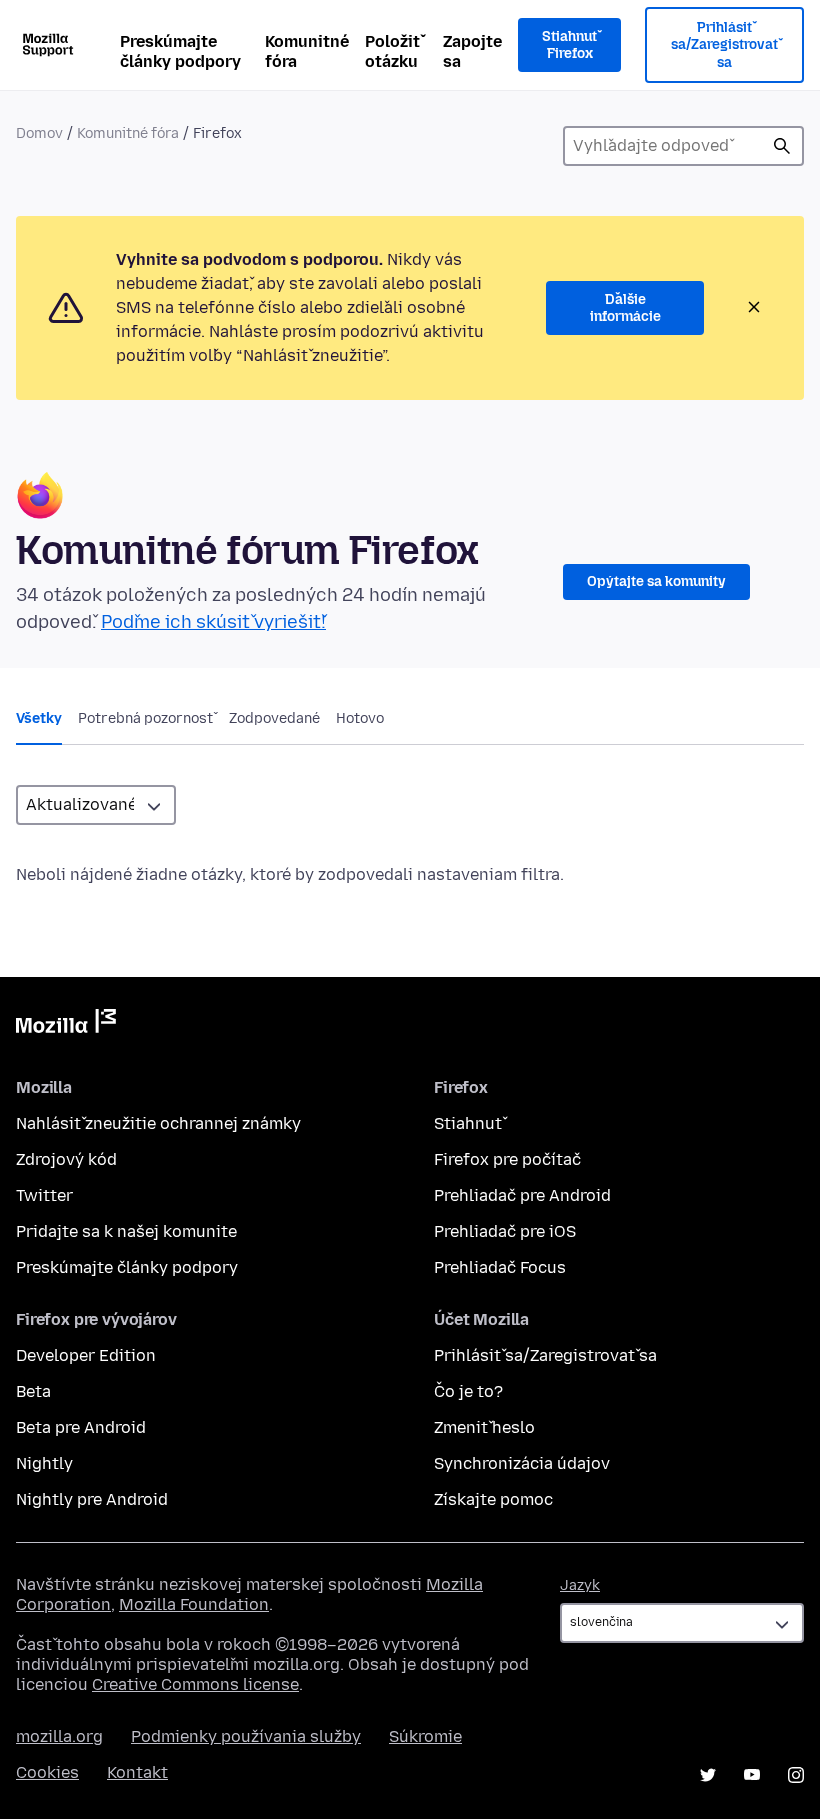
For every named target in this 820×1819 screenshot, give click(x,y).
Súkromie (425, 1736)
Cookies (47, 1772)
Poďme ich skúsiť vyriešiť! (213, 622)
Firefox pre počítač (507, 1159)
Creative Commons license (195, 1684)
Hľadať (782, 146)
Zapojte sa (472, 51)
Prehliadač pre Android (522, 1195)
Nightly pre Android (92, 1499)
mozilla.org (59, 1736)
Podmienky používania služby (246, 1736)
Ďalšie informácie (625, 308)
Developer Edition (86, 1355)
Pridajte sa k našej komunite (126, 1231)
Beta (33, 1391)
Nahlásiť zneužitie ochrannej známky (158, 1123)
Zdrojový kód (66, 1159)
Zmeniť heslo (484, 1427)
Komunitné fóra (307, 51)
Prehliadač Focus (500, 1267)
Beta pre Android (81, 1427)
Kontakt (137, 1772)
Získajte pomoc (493, 1499)
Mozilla (66, 1025)
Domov (39, 133)
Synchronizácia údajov (522, 1463)
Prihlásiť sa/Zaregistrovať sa (724, 45)
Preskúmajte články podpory (180, 51)
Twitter (44, 1195)
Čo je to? (468, 1391)
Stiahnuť (468, 1123)
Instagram (796, 1775)
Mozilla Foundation (194, 1604)
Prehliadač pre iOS (505, 1231)
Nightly (44, 1463)
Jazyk (580, 1585)
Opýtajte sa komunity (656, 581)
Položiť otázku (392, 51)
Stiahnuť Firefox (569, 45)
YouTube (752, 1775)
